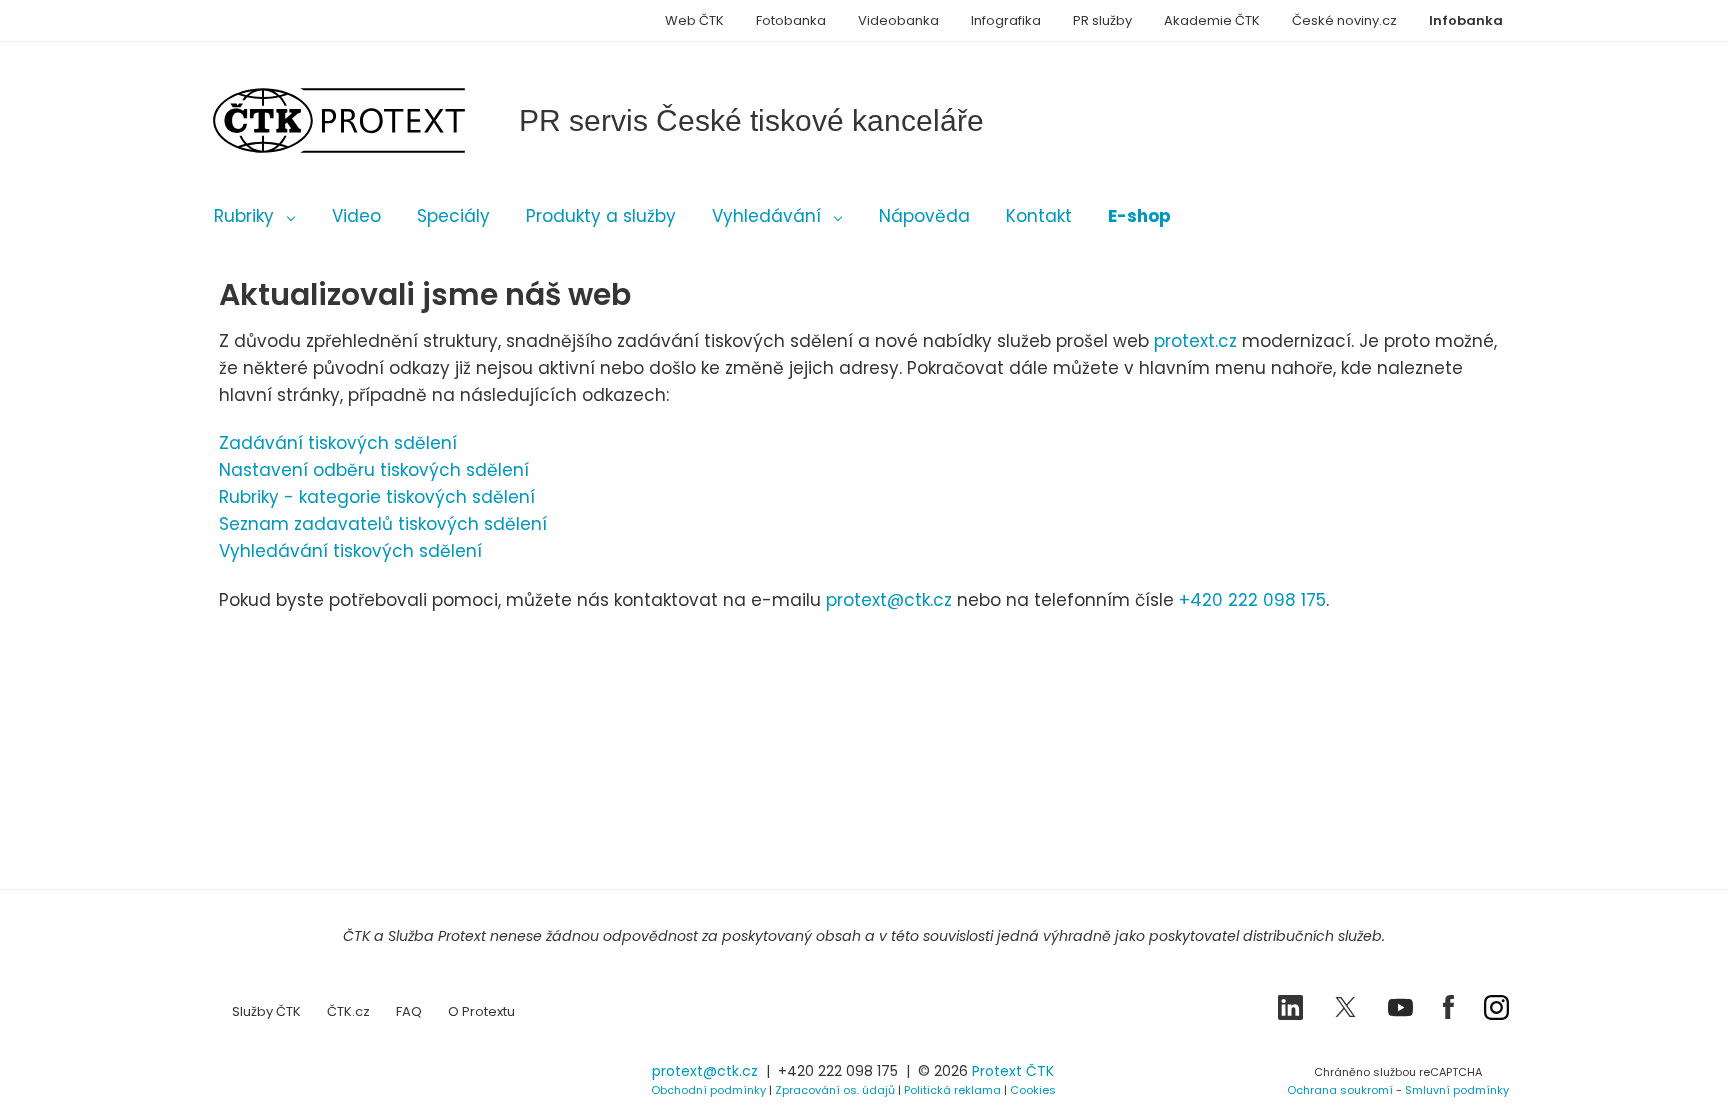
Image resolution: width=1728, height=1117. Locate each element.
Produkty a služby (601, 216)
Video (356, 216)
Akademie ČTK (1212, 20)
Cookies (1033, 1090)
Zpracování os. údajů (835, 1090)
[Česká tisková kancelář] (369, 120)
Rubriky (244, 216)
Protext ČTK (1013, 1071)
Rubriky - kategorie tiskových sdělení (377, 497)
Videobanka (898, 20)
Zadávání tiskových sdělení (338, 443)
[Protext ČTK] (319, 1076)
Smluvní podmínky (1457, 1090)
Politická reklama (952, 1090)
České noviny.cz (1344, 20)
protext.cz (1195, 341)
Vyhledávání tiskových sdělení (350, 551)
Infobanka (1466, 20)
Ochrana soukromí (1340, 1090)
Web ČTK (694, 20)
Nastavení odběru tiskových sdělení (374, 470)
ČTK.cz (348, 1011)
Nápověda (924, 216)
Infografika (1006, 20)
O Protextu (481, 1011)
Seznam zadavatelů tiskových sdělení (383, 524)
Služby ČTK (266, 1011)
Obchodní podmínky (708, 1090)
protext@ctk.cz (889, 600)
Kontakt (1039, 216)
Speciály (453, 216)
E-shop (1139, 216)
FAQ (409, 1011)
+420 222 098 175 (1252, 600)
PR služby (1102, 20)
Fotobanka (791, 20)
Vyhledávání (766, 216)
